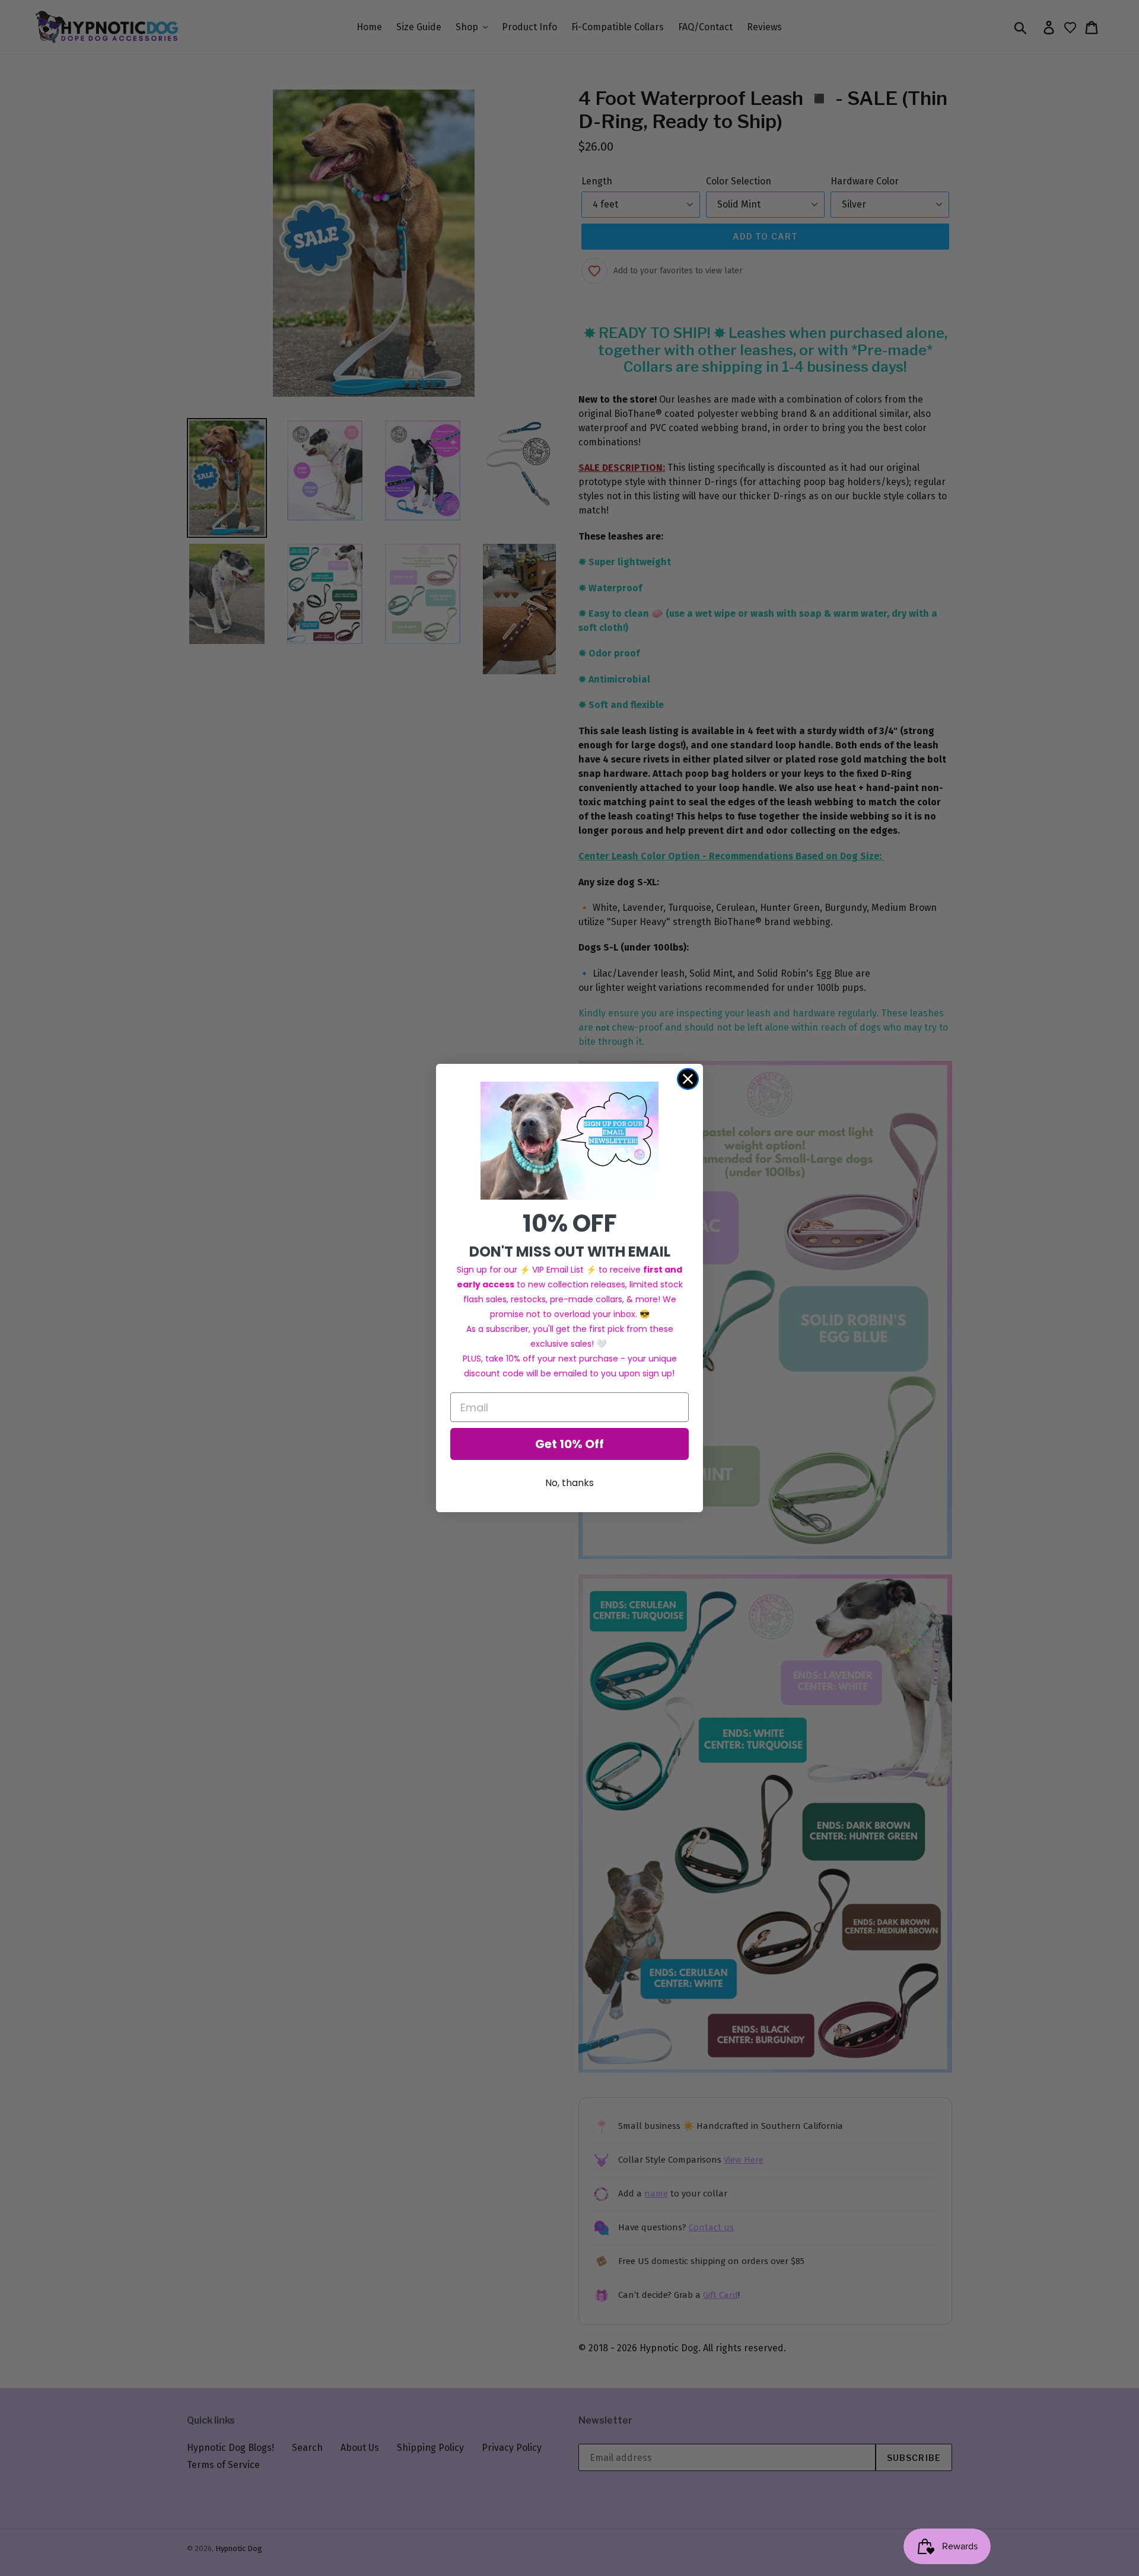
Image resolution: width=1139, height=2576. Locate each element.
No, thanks (569, 1483)
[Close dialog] (688, 1079)
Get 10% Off (569, 1444)
